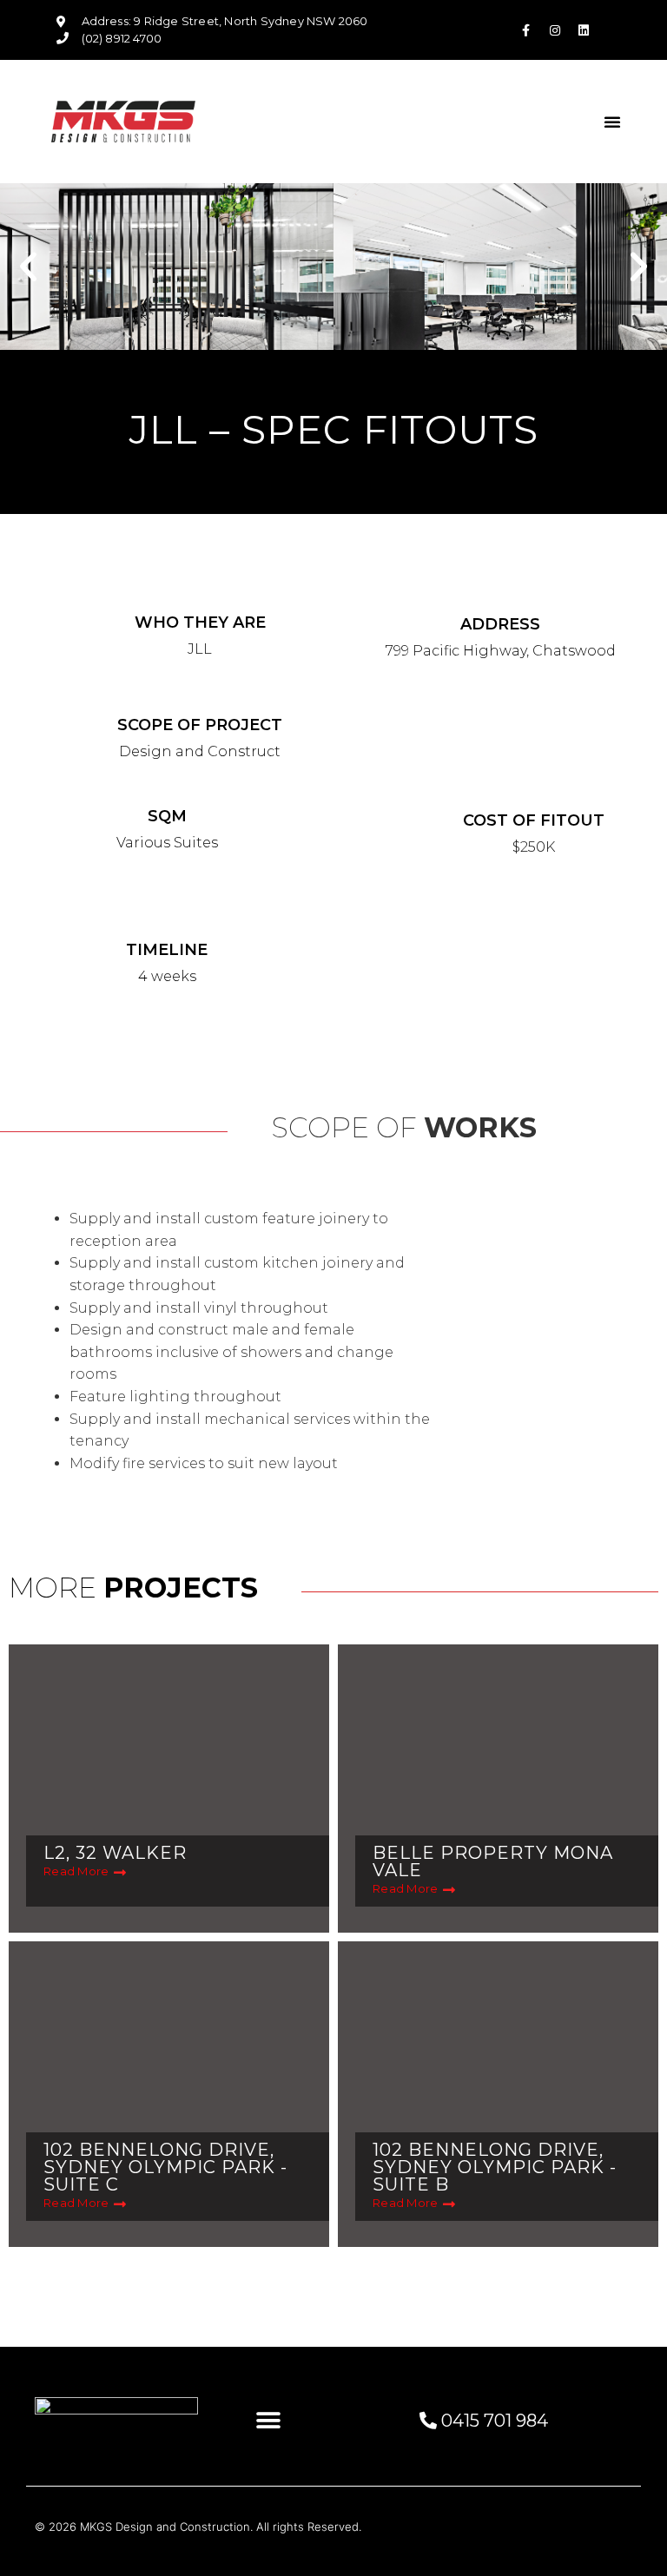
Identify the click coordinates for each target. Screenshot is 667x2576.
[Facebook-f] (526, 30)
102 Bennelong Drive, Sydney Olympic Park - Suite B (495, 2167)
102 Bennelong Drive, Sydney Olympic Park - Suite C (165, 2167)
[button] (612, 122)
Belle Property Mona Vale (493, 1861)
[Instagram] (555, 30)
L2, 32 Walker (115, 1853)
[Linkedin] (584, 30)
